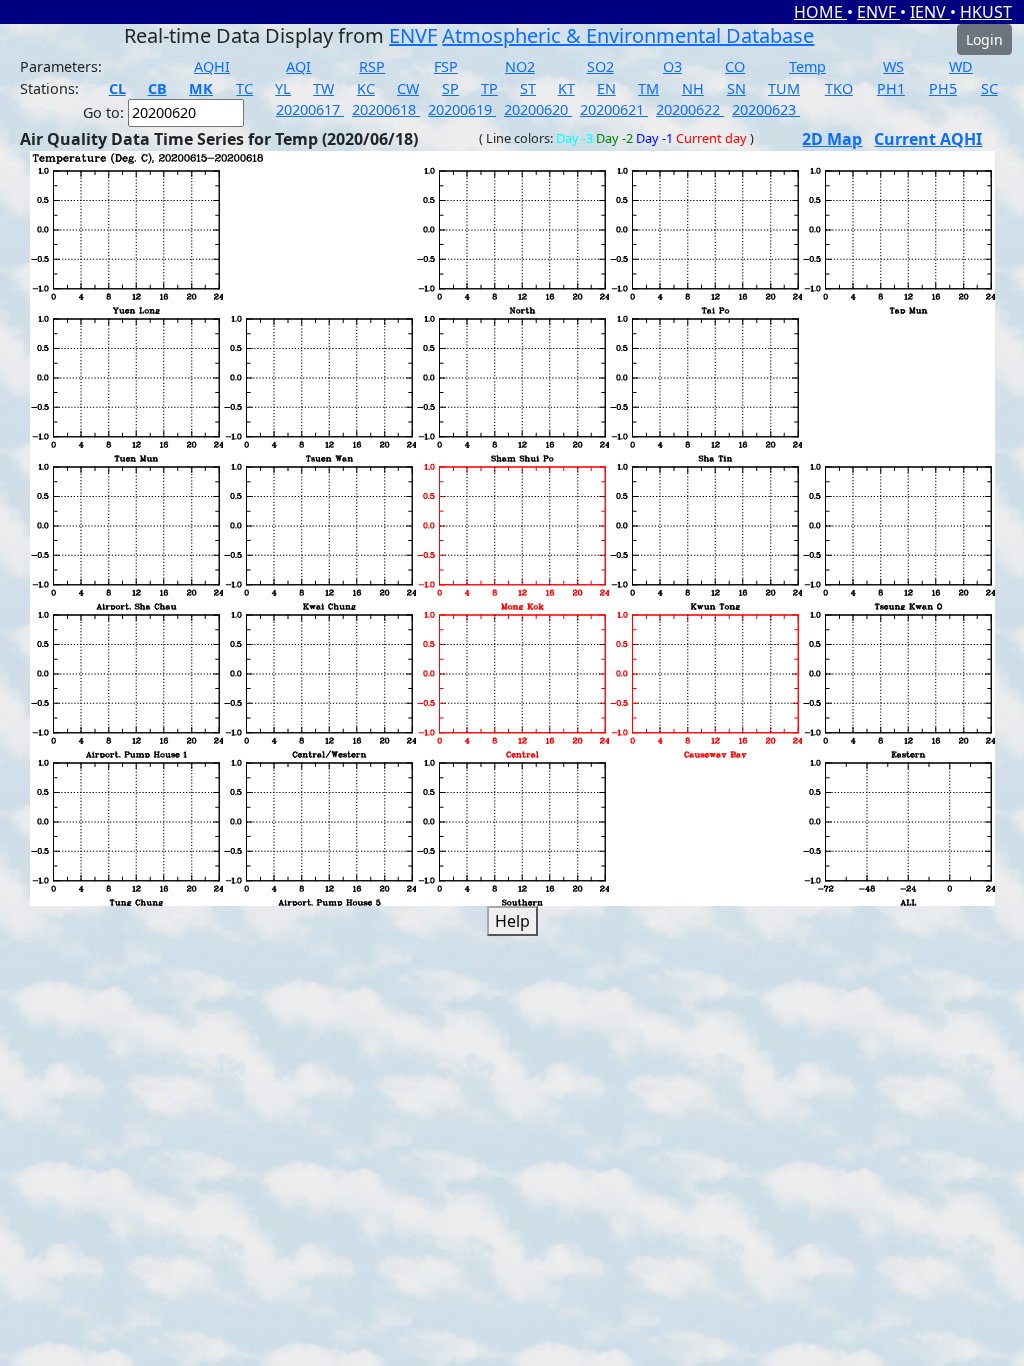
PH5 (943, 88)
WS (893, 66)
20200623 (766, 109)
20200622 (690, 109)
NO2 (520, 66)
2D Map (832, 139)
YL (283, 88)
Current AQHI (928, 139)
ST (528, 88)
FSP (446, 66)
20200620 (538, 109)
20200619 (462, 109)
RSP (372, 66)
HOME (820, 12)
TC (244, 88)
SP (450, 88)
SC (989, 88)
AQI (298, 66)
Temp (807, 66)
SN (736, 88)
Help (512, 921)
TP (489, 88)
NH (693, 88)
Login (984, 39)
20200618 (386, 109)
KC (366, 88)
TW (323, 88)
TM (648, 88)
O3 (672, 66)
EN (606, 88)
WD (961, 66)
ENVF (878, 12)
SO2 (600, 66)
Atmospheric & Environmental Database (628, 35)
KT (566, 88)
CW (408, 88)
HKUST (986, 12)
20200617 (310, 109)
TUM (784, 88)
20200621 (614, 109)
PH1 (891, 88)
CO (735, 66)
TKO (839, 88)
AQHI (212, 66)
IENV (930, 12)
